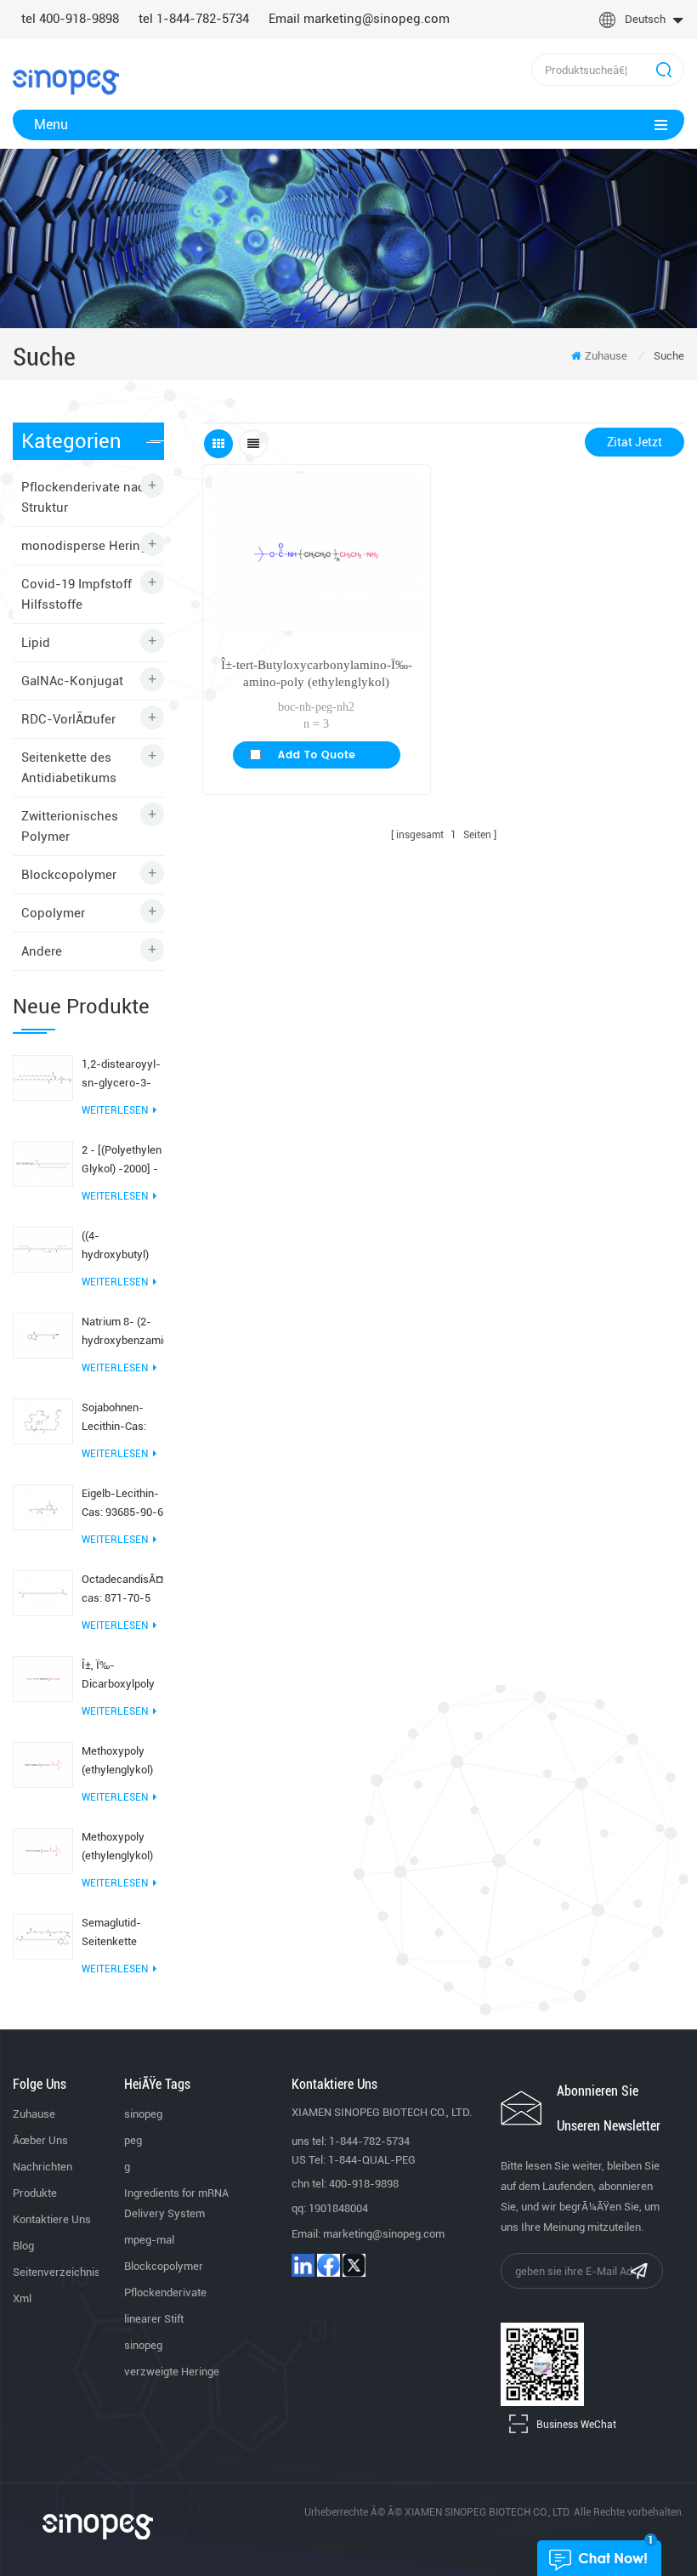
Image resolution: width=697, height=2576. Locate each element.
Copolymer (53, 913)
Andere (42, 951)
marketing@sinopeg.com (384, 2234)
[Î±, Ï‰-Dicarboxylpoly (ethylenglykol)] (43, 1678)
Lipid (36, 643)
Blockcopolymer (69, 875)
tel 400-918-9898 (70, 19)
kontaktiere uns (52, 2219)
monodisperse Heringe (88, 546)
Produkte (35, 2193)
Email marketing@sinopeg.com (359, 19)
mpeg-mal (149, 2240)
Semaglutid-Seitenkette (111, 1932)
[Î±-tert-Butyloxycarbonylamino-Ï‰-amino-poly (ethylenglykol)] (316, 552)
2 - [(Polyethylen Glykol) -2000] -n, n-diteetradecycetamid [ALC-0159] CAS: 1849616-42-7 (123, 1161)
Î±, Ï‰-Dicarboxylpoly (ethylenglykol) (118, 1676)
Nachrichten (42, 2167)
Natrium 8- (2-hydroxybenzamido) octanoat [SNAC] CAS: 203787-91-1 (123, 1333)
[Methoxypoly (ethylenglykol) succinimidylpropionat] (43, 1850)
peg (133, 2140)
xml (22, 2298)
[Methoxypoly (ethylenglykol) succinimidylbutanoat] (43, 1764)
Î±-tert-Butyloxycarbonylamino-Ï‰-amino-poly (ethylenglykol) (317, 673)
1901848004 (338, 2208)
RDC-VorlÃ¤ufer (68, 719)
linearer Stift (154, 2319)
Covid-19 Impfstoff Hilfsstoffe (76, 594)
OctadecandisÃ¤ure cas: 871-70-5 (123, 1589)
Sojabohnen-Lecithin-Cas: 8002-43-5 (114, 1419)
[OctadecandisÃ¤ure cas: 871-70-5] (43, 1592)
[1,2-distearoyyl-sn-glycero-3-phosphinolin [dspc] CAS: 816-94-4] (43, 1077)
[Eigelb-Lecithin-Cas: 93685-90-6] (43, 1506)
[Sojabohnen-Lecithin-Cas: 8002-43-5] (43, 1421)
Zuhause (606, 356)
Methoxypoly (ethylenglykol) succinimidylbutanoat (123, 1762)
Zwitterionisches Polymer (70, 826)
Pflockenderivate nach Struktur (87, 497)
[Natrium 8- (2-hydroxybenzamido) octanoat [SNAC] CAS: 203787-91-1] (43, 1335)
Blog (23, 2246)
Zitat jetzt (635, 442)
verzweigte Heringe (172, 2372)
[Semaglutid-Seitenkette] (43, 1936)
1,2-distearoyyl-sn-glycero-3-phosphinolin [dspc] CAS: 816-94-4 (122, 1075)
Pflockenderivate (165, 2292)
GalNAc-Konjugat (72, 681)
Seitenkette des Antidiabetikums (69, 768)
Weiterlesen (115, 1110)
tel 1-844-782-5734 (194, 19)
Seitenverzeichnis (57, 2272)
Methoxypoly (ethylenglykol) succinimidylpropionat (123, 1848)
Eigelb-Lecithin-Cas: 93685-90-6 (122, 1503)
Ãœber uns (40, 2140)
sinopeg (143, 2114)
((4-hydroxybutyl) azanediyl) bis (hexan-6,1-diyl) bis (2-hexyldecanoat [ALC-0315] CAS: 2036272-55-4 (122, 1247)
